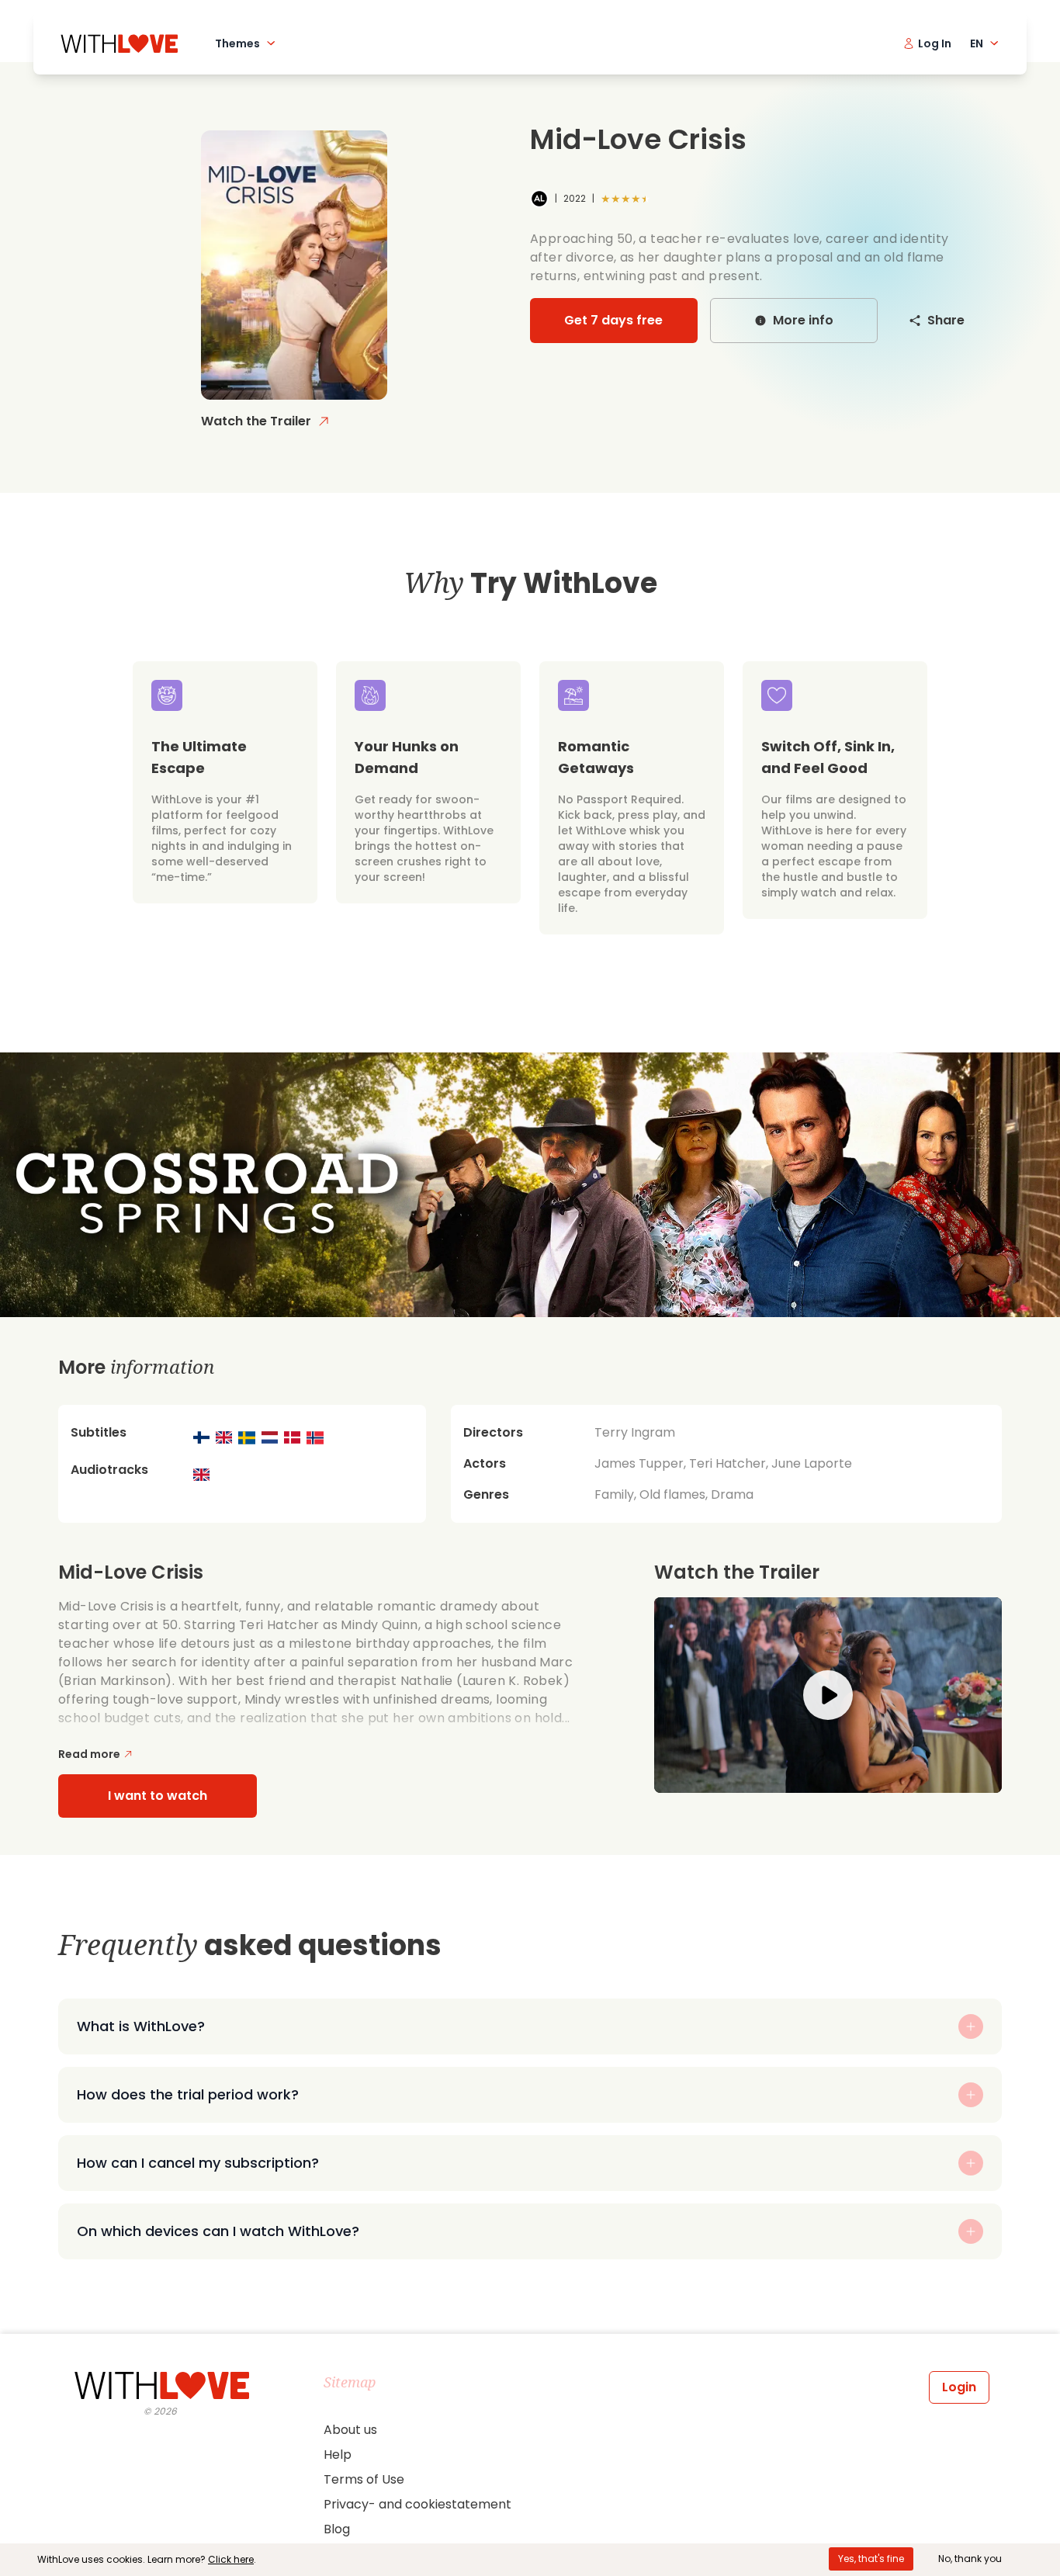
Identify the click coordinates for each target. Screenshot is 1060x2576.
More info (803, 320)
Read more (89, 1754)
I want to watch (158, 1796)
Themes (237, 43)
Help (338, 2455)
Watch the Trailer (256, 421)
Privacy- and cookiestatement (417, 2504)
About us (350, 2430)
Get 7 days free (613, 320)
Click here (231, 2559)
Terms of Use (364, 2479)
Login (959, 2387)
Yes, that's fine (871, 2559)
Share (946, 320)
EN (977, 43)
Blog (337, 2529)
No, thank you (970, 2559)
